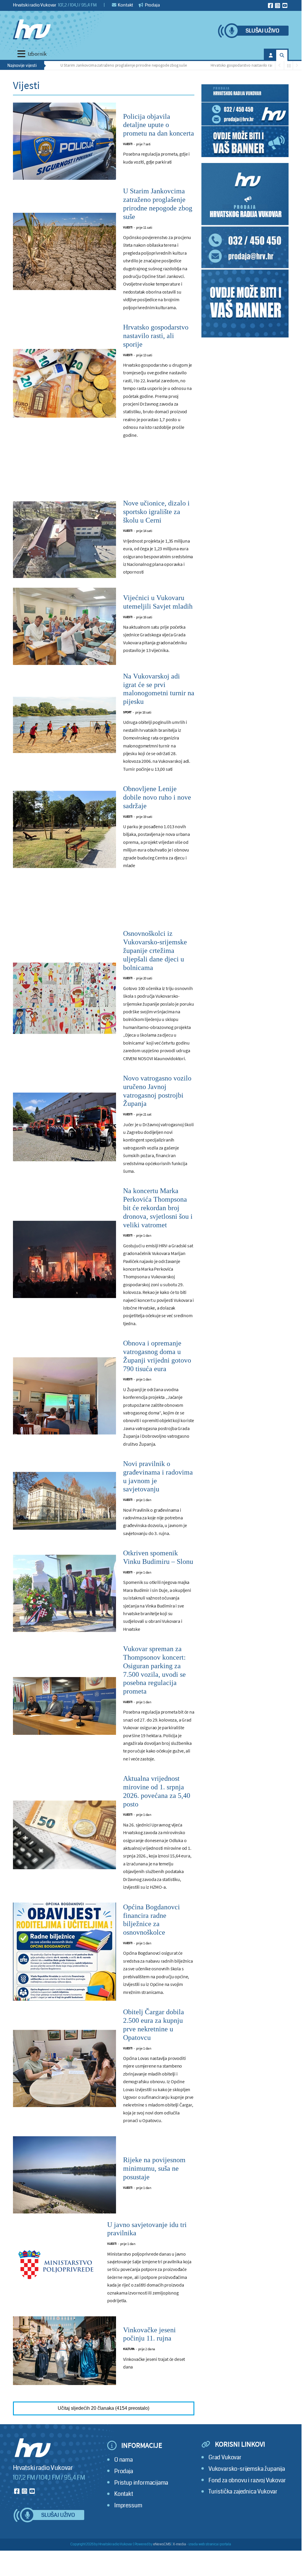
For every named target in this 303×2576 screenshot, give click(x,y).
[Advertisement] (104, 475)
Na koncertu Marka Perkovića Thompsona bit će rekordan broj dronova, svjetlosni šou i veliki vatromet (158, 1208)
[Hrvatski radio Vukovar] (32, 29)
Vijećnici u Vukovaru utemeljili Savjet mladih (158, 602)
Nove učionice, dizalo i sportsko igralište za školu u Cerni (156, 512)
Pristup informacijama (141, 2483)
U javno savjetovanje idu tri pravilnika (147, 2229)
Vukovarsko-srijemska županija (247, 2469)
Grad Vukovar (225, 2457)
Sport (127, 712)
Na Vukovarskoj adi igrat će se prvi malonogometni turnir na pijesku (159, 689)
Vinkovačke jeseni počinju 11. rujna (149, 2334)
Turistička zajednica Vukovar (243, 2492)
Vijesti (128, 144)
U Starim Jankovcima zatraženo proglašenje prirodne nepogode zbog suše (94, 65)
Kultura (129, 2349)
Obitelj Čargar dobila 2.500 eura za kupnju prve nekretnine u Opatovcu (154, 2025)
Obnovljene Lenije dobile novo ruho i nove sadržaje (157, 797)
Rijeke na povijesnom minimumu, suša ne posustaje (154, 2168)
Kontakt (125, 5)
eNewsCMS (162, 2544)
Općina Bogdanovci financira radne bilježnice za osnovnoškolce (151, 1920)
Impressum (128, 2505)
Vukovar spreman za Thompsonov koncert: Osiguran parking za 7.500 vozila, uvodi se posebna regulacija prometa (154, 1670)
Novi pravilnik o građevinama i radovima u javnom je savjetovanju (158, 1476)
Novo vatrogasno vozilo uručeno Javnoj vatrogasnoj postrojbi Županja (157, 1091)
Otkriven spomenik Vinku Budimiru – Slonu (158, 1557)
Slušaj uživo (262, 31)
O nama (124, 2460)
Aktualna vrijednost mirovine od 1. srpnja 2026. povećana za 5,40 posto (157, 1791)
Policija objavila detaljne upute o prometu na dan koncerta (159, 125)
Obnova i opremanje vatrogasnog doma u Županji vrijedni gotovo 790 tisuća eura (157, 1356)
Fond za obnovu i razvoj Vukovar (247, 2480)
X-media (179, 2544)
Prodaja (152, 5)
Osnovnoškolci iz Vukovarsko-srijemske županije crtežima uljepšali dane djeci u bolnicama (155, 950)
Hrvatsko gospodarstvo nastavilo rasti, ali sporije (222, 65)
